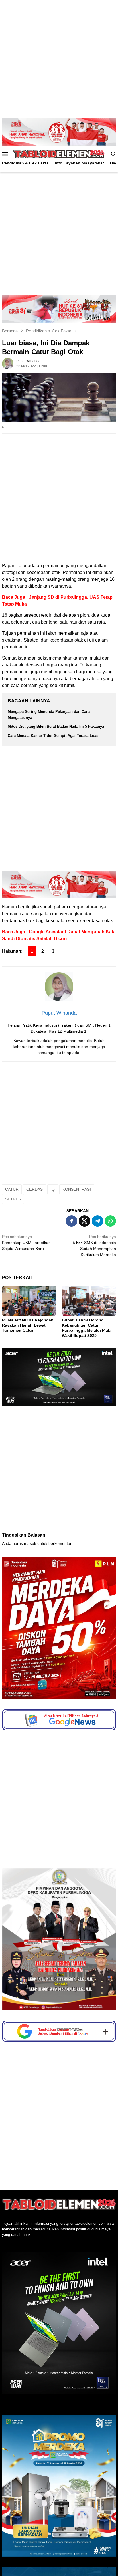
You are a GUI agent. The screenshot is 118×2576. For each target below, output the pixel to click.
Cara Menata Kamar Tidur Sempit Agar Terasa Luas (53, 736)
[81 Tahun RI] (59, 131)
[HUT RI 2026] (59, 309)
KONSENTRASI (77, 1189)
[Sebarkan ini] (72, 1221)
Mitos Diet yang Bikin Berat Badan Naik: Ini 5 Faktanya (56, 726)
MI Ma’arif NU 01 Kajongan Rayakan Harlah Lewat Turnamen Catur (28, 1325)
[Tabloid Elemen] (59, 154)
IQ (53, 1189)
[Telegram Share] (97, 1221)
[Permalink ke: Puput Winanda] (8, 363)
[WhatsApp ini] (110, 1221)
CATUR (12, 1189)
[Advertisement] (59, 59)
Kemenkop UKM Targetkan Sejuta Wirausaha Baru (26, 1243)
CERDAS (35, 1189)
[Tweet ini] (84, 1221)
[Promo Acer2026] (59, 1376)
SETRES (13, 1199)
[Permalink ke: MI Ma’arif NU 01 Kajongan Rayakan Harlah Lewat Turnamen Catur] (29, 1301)
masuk (30, 1543)
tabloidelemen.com (90, 2341)
